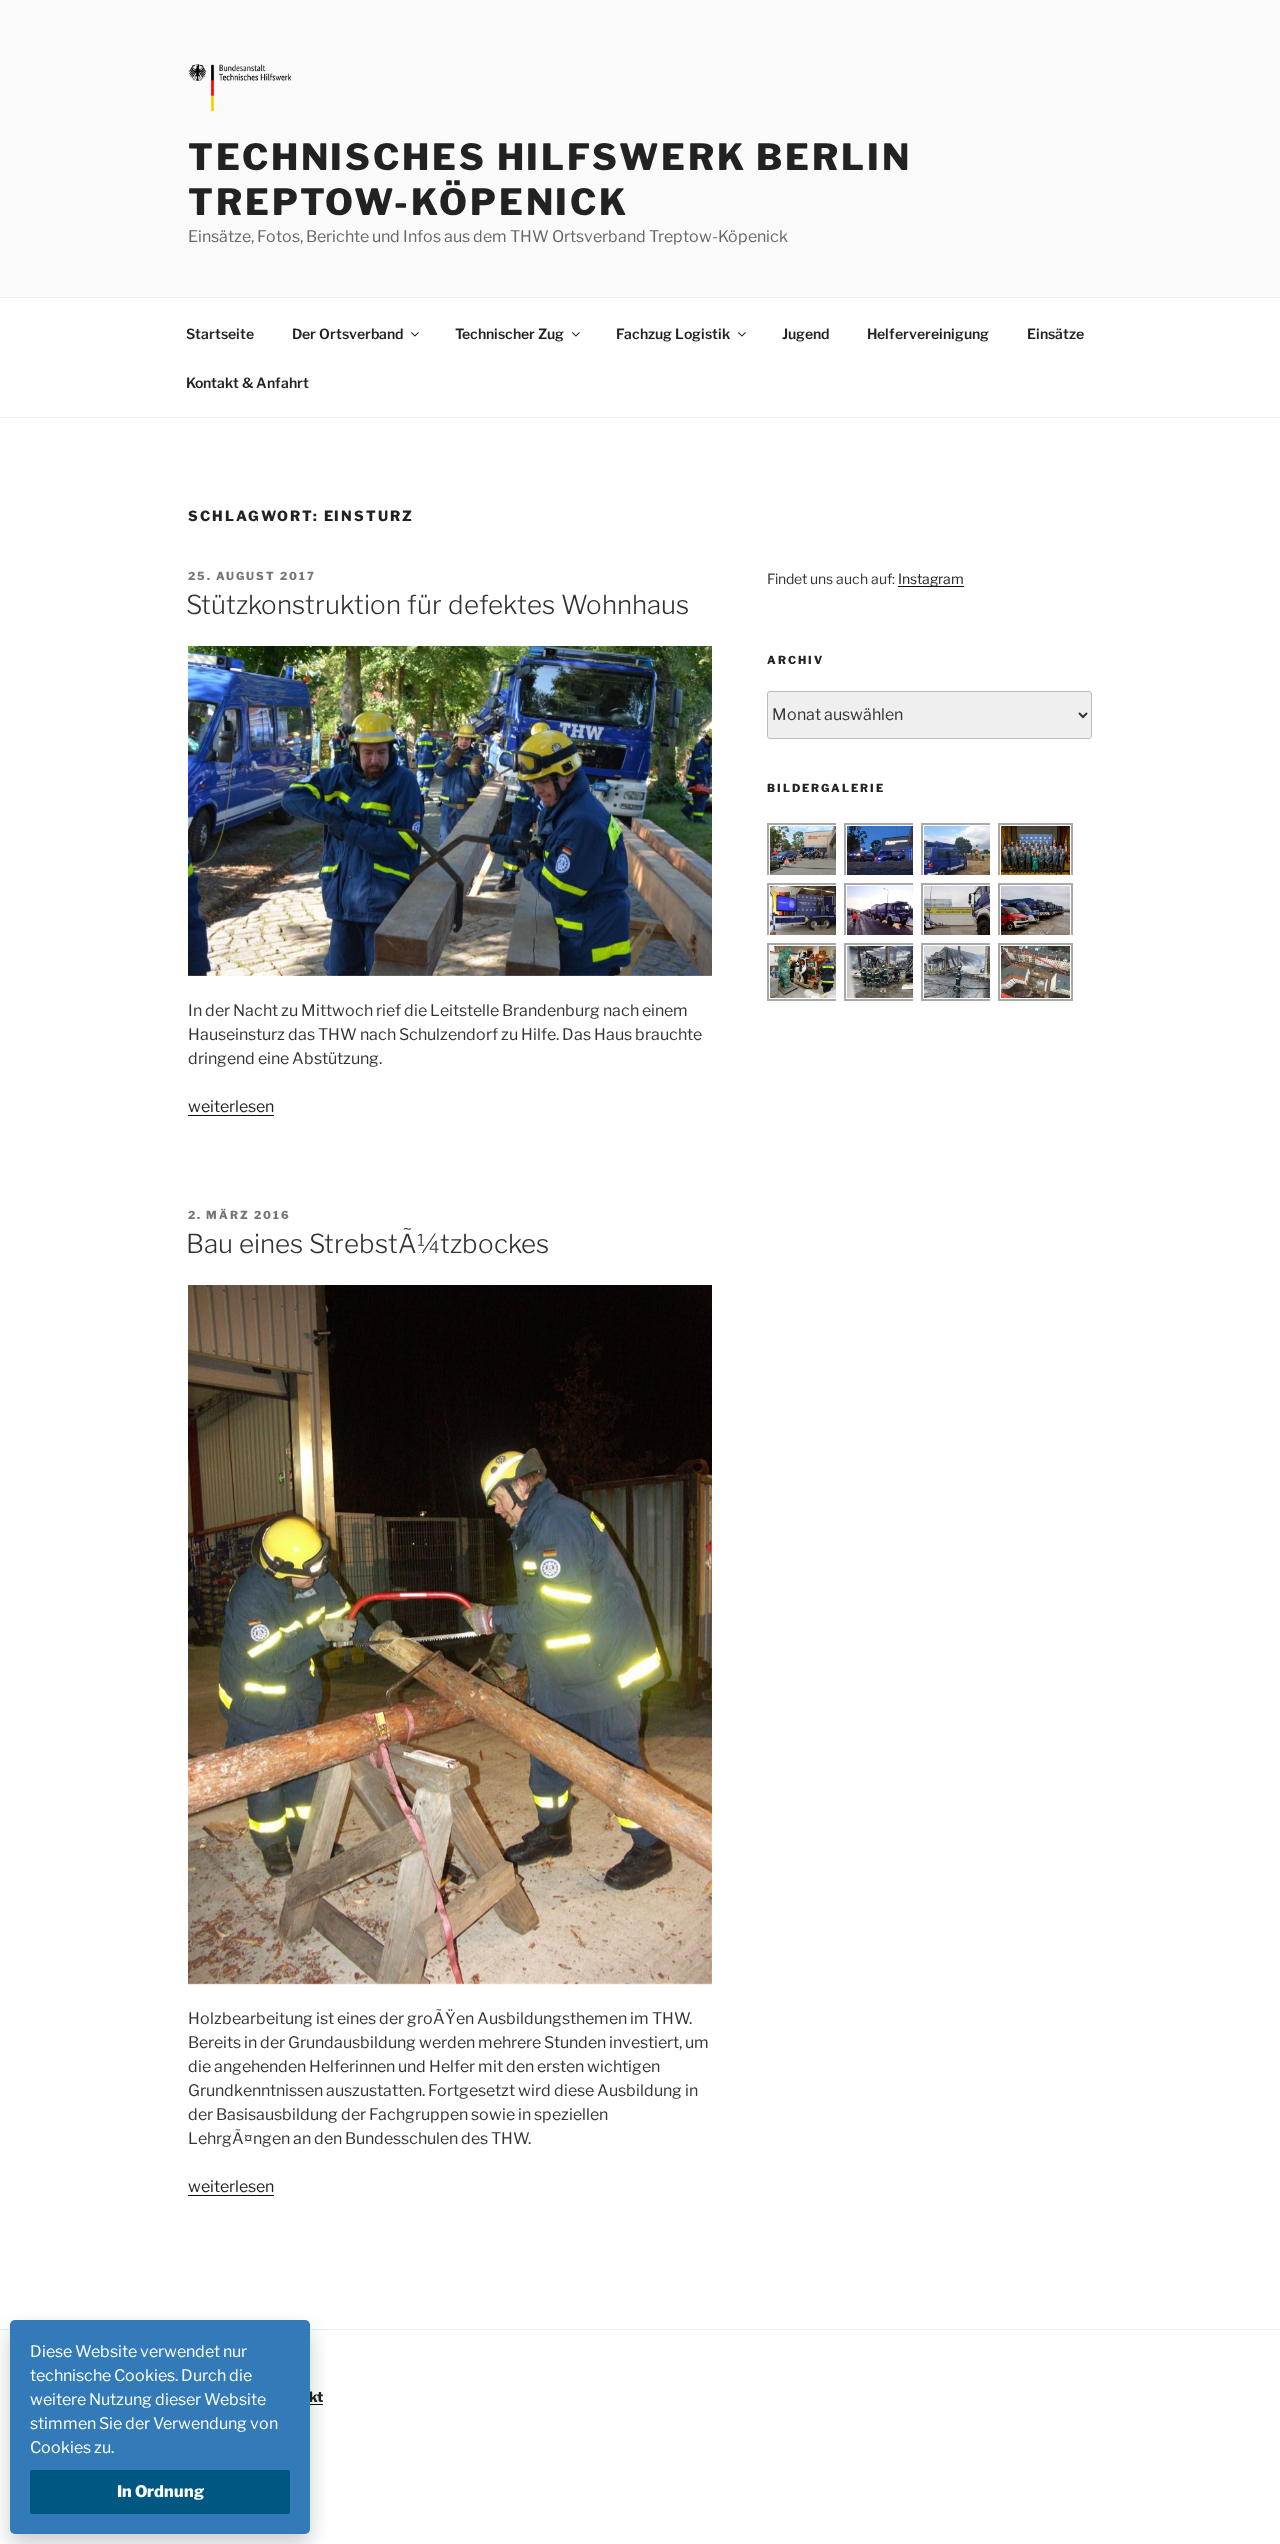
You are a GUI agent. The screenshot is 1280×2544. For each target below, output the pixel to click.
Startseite (220, 333)
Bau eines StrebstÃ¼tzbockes (367, 1243)
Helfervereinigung (928, 333)
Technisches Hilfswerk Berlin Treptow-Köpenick (550, 179)
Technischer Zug (509, 333)
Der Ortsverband (347, 333)
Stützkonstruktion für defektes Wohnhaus (437, 604)
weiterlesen (231, 1106)
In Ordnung (160, 2491)
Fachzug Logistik (673, 333)
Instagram (931, 578)
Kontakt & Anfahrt (247, 382)
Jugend (805, 333)
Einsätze (1055, 333)
